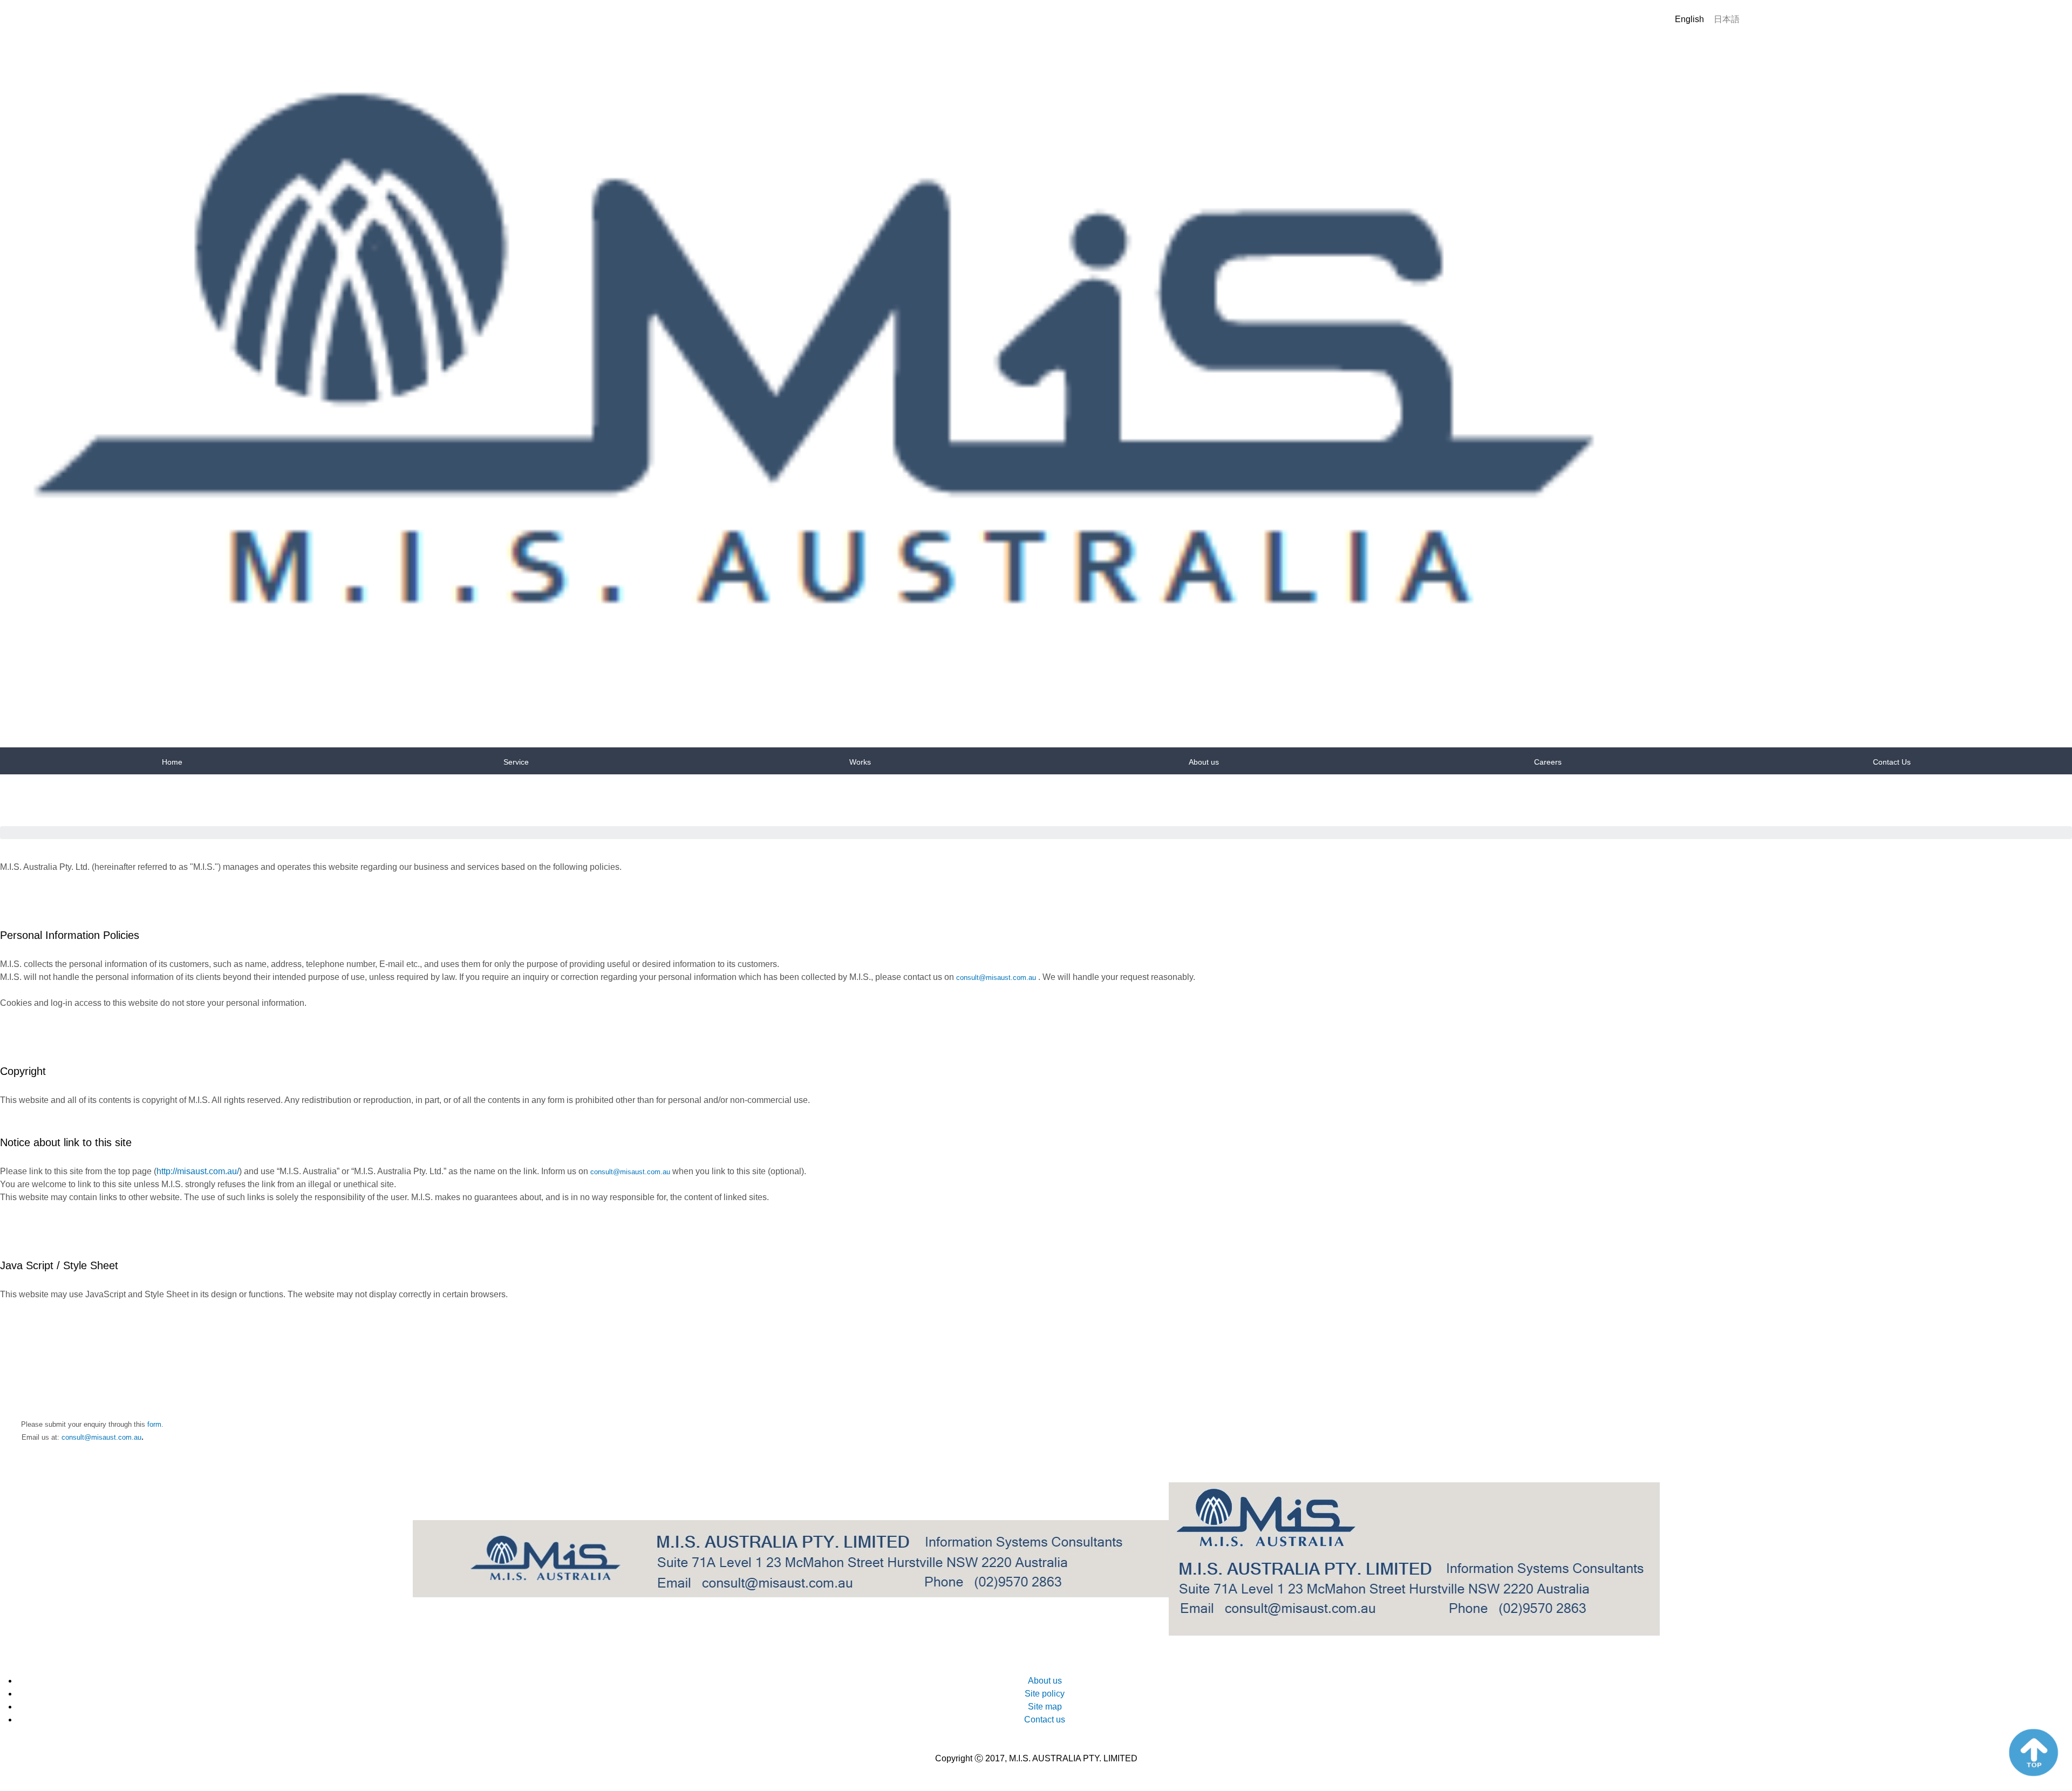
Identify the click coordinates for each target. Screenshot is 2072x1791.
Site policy (1045, 1694)
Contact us (1045, 1720)
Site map (1045, 1707)
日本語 (1727, 19)
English (1689, 19)
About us (1204, 762)
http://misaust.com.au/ (198, 1171)
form (154, 1424)
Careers (1548, 762)
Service (516, 762)
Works (860, 762)
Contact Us (1892, 762)
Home (172, 762)
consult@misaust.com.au (996, 978)
